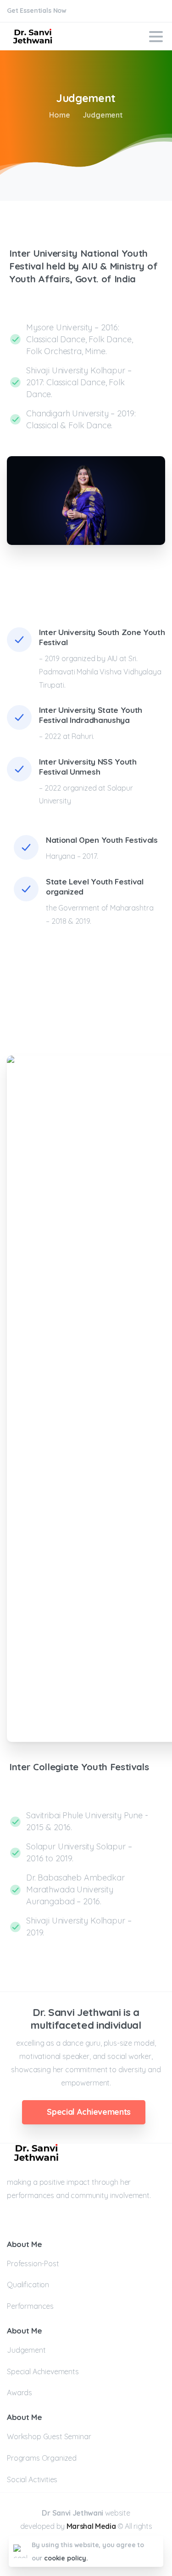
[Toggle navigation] (156, 37)
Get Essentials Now (38, 11)
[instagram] (156, 11)
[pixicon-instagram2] (31, 2224)
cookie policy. (66, 2558)
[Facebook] (142, 11)
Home (59, 115)
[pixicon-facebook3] (15, 2224)
